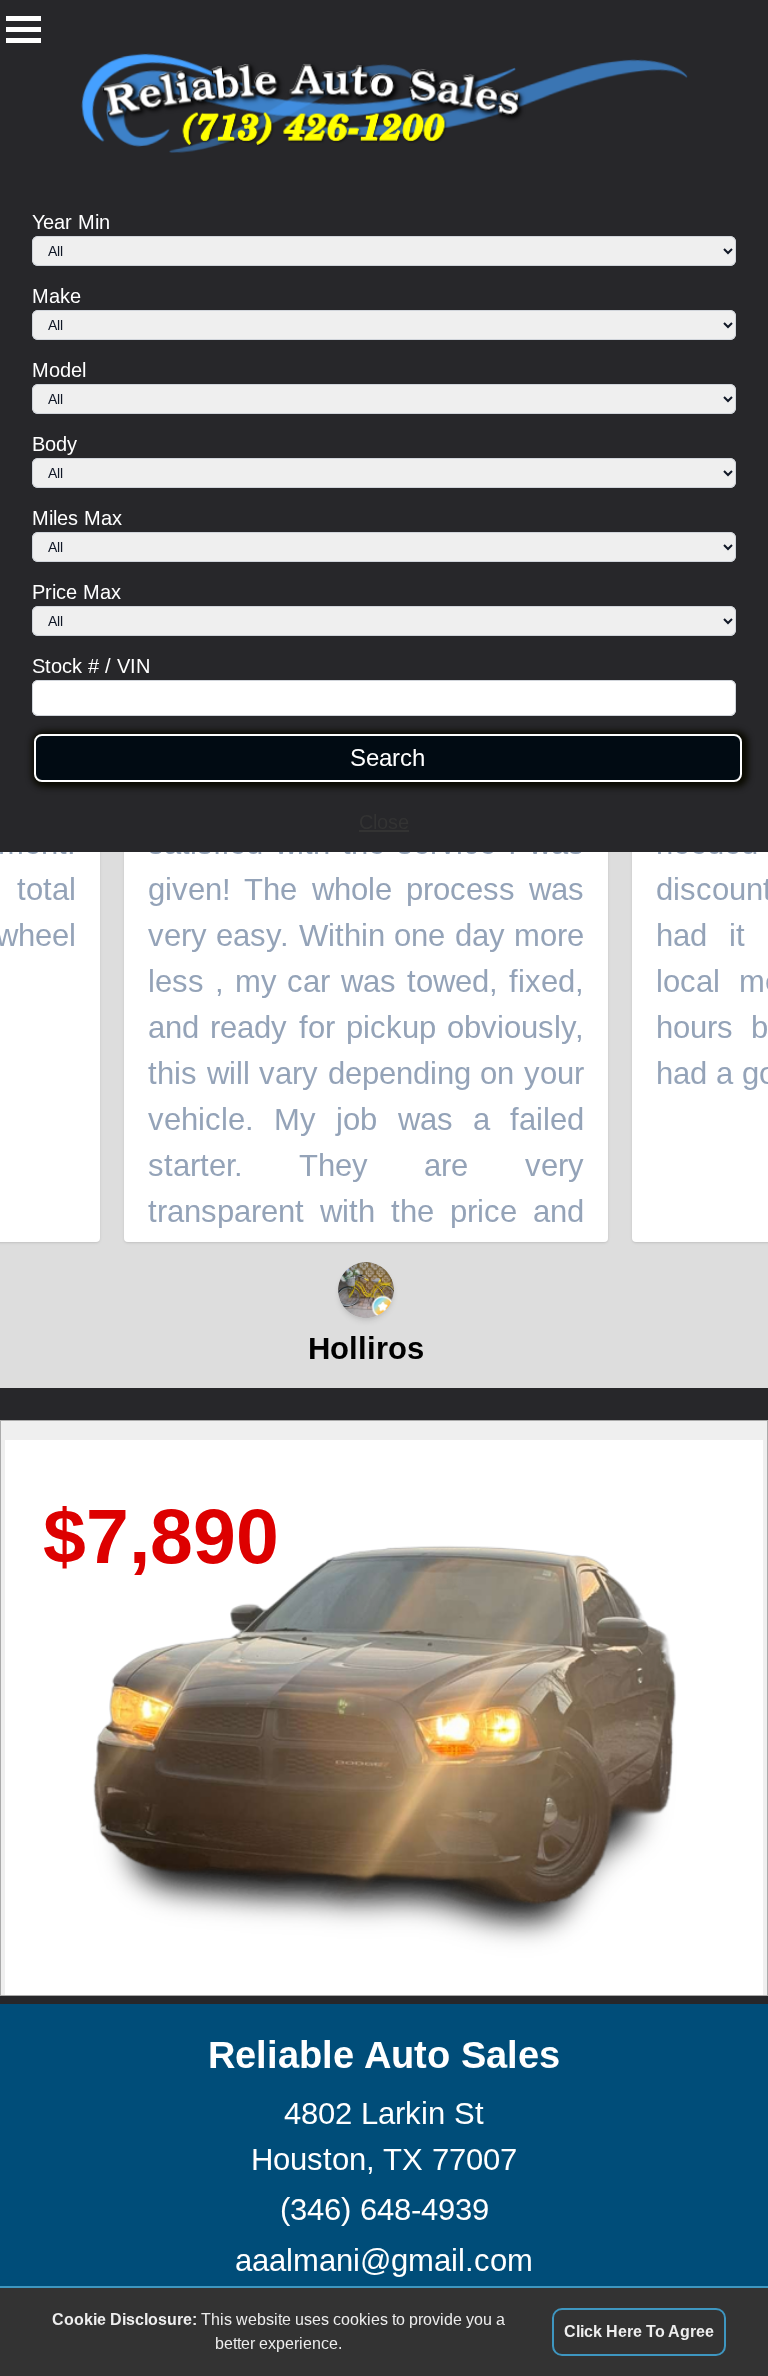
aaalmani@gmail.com (384, 2260)
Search (387, 758)
